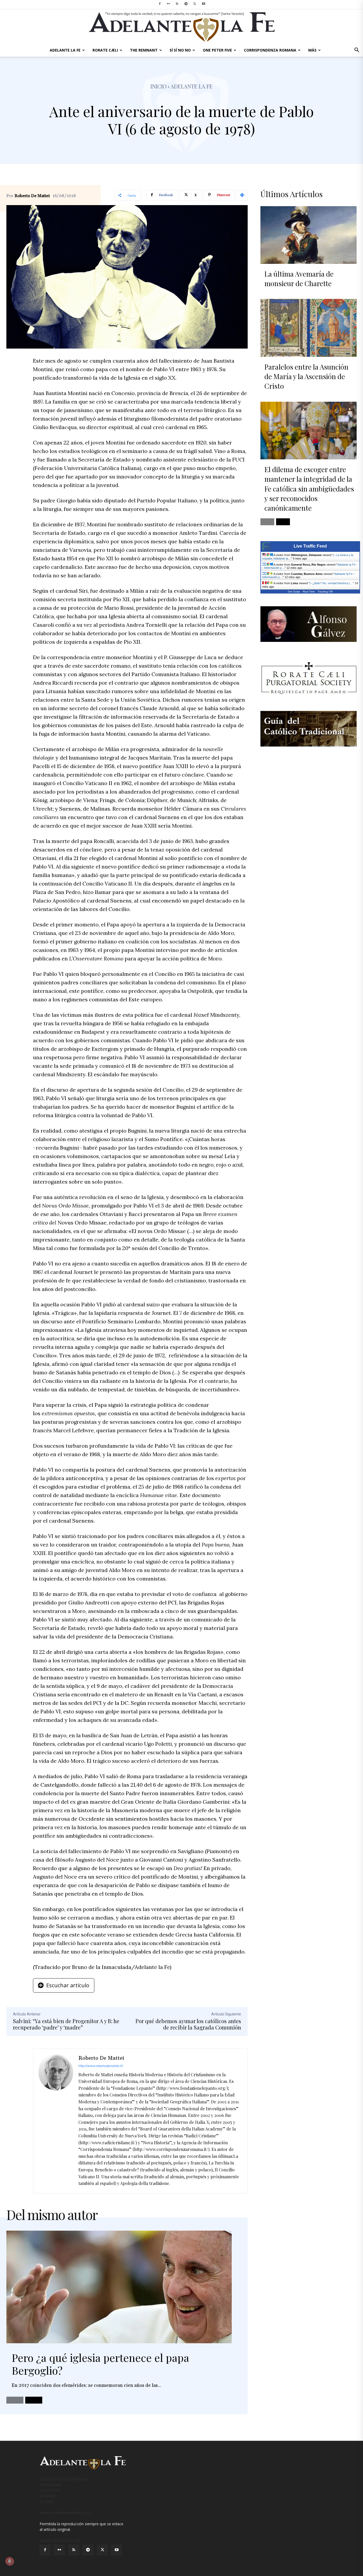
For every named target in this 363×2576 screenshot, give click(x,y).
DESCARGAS (50, 2485)
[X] (195, 4)
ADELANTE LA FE (65, 50)
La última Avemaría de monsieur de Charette (299, 279)
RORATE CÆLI (105, 50)
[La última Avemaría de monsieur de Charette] (309, 235)
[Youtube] (204, 4)
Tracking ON (325, 592)
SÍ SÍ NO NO (180, 50)
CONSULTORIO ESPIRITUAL (64, 2479)
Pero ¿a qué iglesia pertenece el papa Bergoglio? (100, 2364)
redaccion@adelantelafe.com (65, 2513)
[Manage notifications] (10, 2561)
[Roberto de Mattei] (56, 2121)
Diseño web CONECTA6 (60, 2541)
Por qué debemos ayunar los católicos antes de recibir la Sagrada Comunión (188, 2024)
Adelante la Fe (192, 86)
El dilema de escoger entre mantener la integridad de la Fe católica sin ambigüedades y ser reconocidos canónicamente (309, 489)
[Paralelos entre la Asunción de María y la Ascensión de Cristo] (309, 328)
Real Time (309, 592)
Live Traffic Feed (310, 546)
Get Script (294, 592)
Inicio (159, 86)
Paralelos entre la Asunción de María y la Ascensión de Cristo (306, 376)
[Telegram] (186, 4)
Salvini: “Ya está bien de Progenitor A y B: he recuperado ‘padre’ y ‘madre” (66, 2024)
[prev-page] (15, 2400)
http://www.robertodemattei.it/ (101, 2066)
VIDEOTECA (50, 2490)
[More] (242, 195)
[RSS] (177, 4)
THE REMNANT (144, 50)
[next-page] (34, 2400)
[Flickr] (168, 4)
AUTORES (48, 2496)
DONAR (46, 2501)
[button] (357, 51)
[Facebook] (160, 4)
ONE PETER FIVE (217, 50)
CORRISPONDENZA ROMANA (270, 50)
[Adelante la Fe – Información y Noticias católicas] (181, 27)
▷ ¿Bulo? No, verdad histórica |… (331, 583)
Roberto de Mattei (32, 196)
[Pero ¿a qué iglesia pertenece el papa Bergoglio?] (119, 2287)
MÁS (312, 50)
